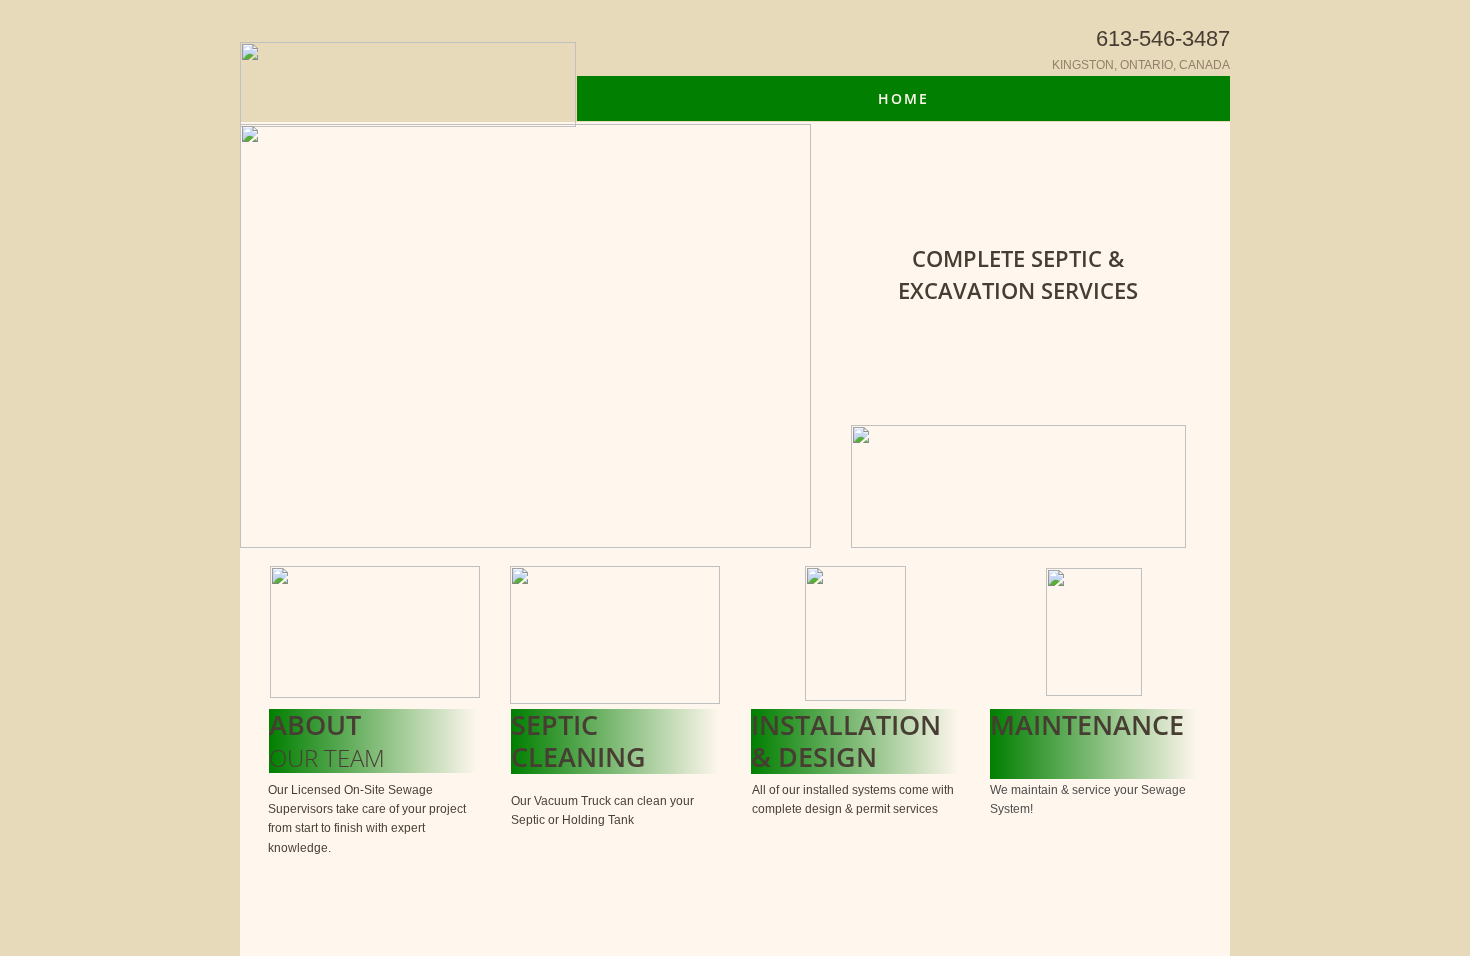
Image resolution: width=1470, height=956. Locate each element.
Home (903, 98)
